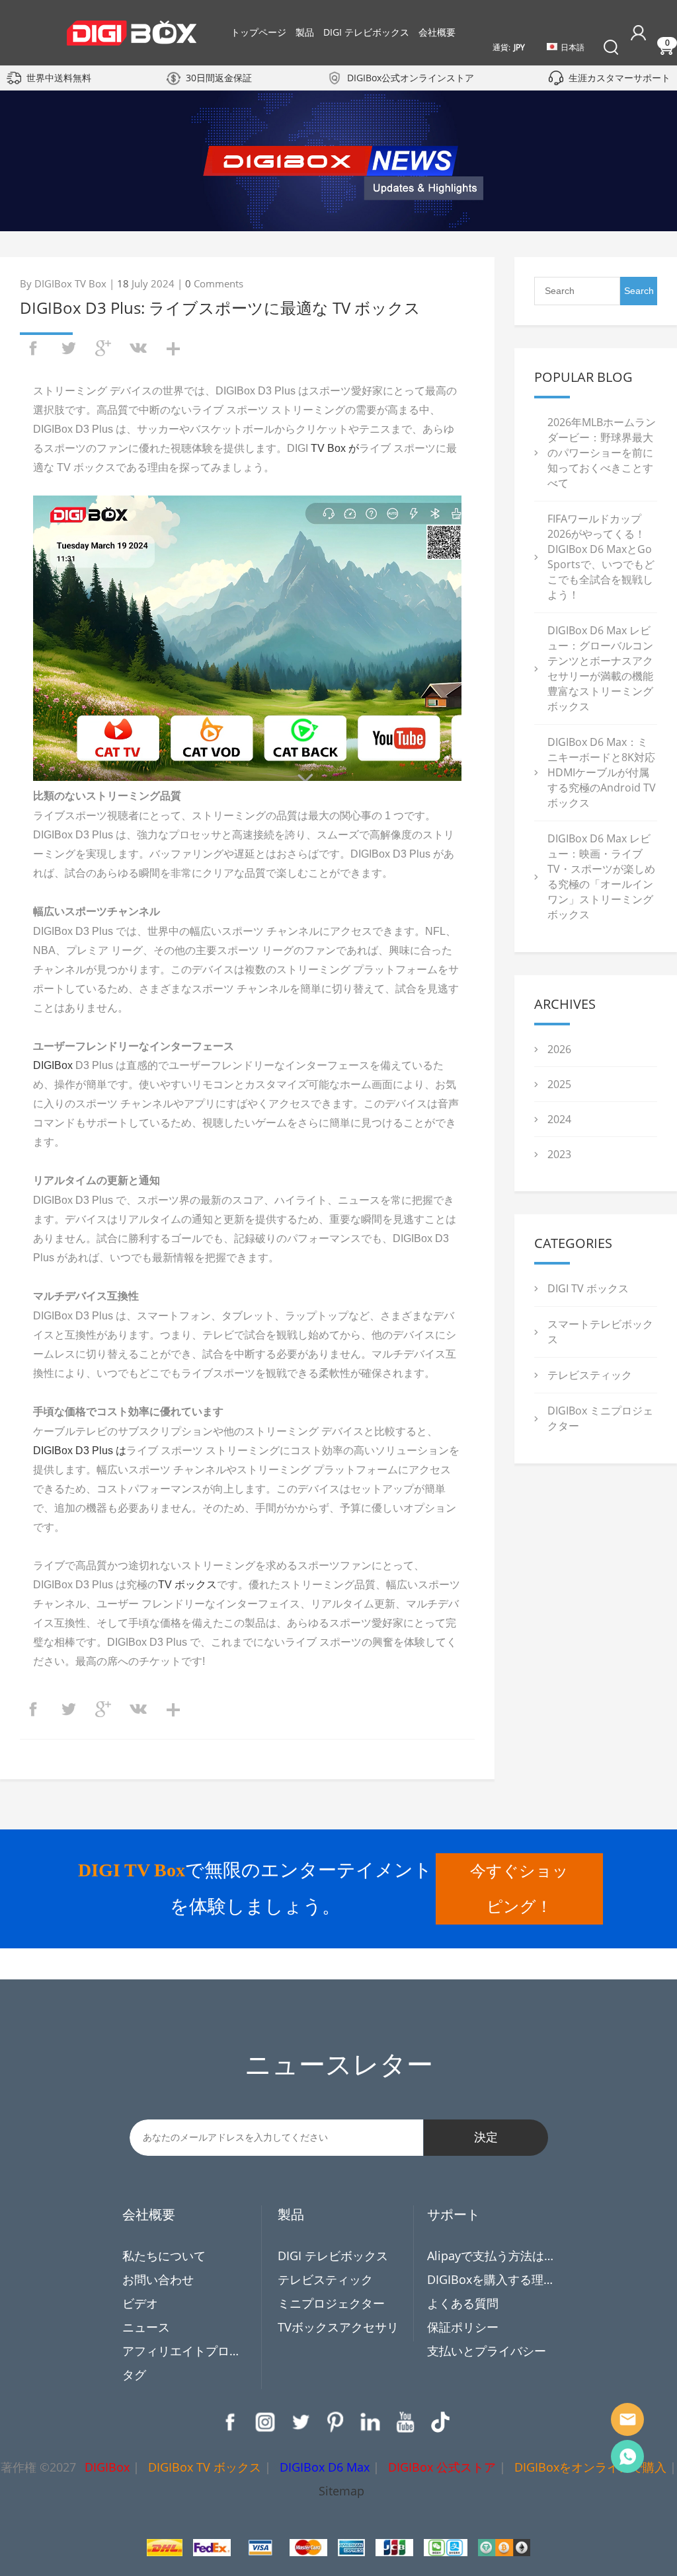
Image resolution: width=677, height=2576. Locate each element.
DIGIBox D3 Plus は (80, 1451)
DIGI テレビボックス (366, 32)
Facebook (230, 2422)
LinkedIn (370, 2422)
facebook (33, 348)
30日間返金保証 (219, 78)
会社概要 (437, 32)
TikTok (440, 2422)
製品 (305, 32)
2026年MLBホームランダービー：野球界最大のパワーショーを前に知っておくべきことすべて (602, 453)
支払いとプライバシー (487, 2351)
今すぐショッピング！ (519, 1889)
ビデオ (140, 2303)
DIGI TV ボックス (588, 1288)
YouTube (405, 2422)
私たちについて (164, 2256)
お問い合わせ (158, 2279)
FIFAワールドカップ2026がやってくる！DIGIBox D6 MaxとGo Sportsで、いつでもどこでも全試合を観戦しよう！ (601, 557)
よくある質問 (463, 2303)
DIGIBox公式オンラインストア (411, 78)
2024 (559, 1119)
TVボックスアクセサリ (338, 2327)
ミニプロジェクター (331, 2303)
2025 (559, 1084)
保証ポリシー (463, 2327)
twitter (68, 348)
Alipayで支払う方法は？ (491, 2256)
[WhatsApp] (627, 2456)
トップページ (259, 32)
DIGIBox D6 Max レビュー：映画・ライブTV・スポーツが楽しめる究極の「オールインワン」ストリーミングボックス (601, 876)
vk (138, 348)
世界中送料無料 (59, 78)
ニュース (146, 2327)
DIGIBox (53, 1065)
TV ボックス (187, 1585)
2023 (559, 1154)
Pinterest (335, 2422)
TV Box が (335, 448)
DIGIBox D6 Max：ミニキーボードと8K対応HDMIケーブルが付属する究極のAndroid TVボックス (602, 772)
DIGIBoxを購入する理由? (491, 2279)
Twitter (300, 2422)
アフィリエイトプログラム (186, 2351)
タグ (134, 2374)
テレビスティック (590, 1375)
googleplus (103, 348)
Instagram (265, 2422)
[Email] (627, 2419)
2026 (559, 1049)
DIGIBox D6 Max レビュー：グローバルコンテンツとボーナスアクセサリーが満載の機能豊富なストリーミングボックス (600, 668)
